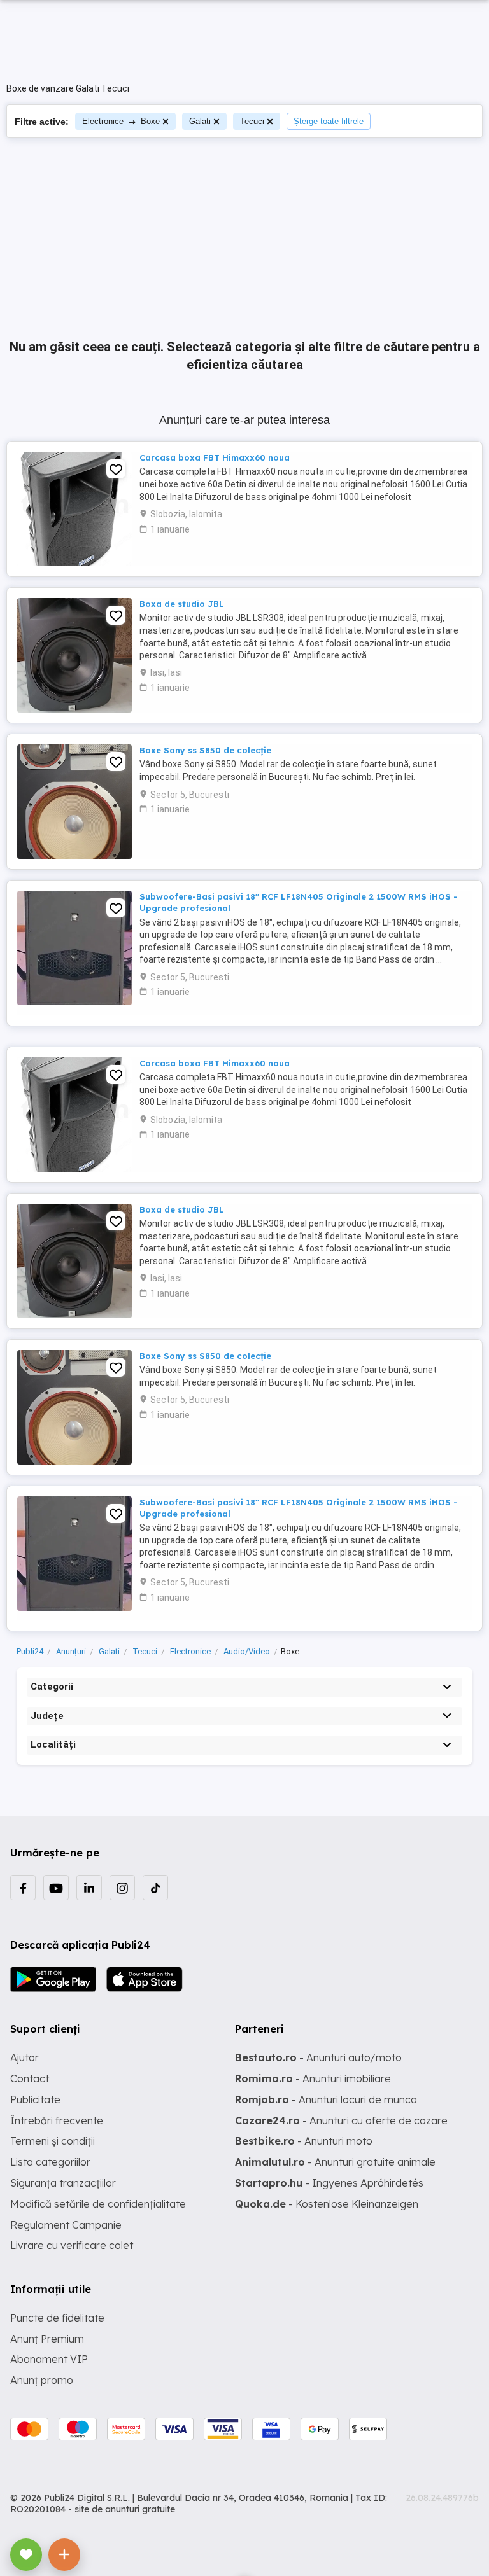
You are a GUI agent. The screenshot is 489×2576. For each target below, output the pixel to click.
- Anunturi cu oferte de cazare (341, 2120)
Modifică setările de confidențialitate (98, 2204)
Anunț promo (42, 2380)
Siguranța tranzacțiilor (63, 2183)
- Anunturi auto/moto (318, 2057)
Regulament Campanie (66, 2225)
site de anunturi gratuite (125, 2509)
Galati (200, 121)
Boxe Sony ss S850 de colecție (205, 750)
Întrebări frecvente (57, 2120)
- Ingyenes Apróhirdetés (329, 2183)
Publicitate (35, 2099)
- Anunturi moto (304, 2141)
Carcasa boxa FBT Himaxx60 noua (215, 457)
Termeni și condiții (53, 2141)
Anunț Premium (47, 2339)
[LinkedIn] (89, 1888)
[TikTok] (155, 1888)
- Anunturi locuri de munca (326, 2099)
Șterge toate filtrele (329, 121)
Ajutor (25, 2057)
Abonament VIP (49, 2359)
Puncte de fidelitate (57, 2318)
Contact (30, 2078)
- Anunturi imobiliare (313, 2078)
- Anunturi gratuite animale (335, 2162)
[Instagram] (122, 1888)
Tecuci (252, 121)
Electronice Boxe (121, 121)
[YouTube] (56, 1888)
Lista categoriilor (50, 2162)
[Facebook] (23, 1888)
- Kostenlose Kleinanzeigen (327, 2204)
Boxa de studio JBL (182, 604)
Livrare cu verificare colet (72, 2245)
